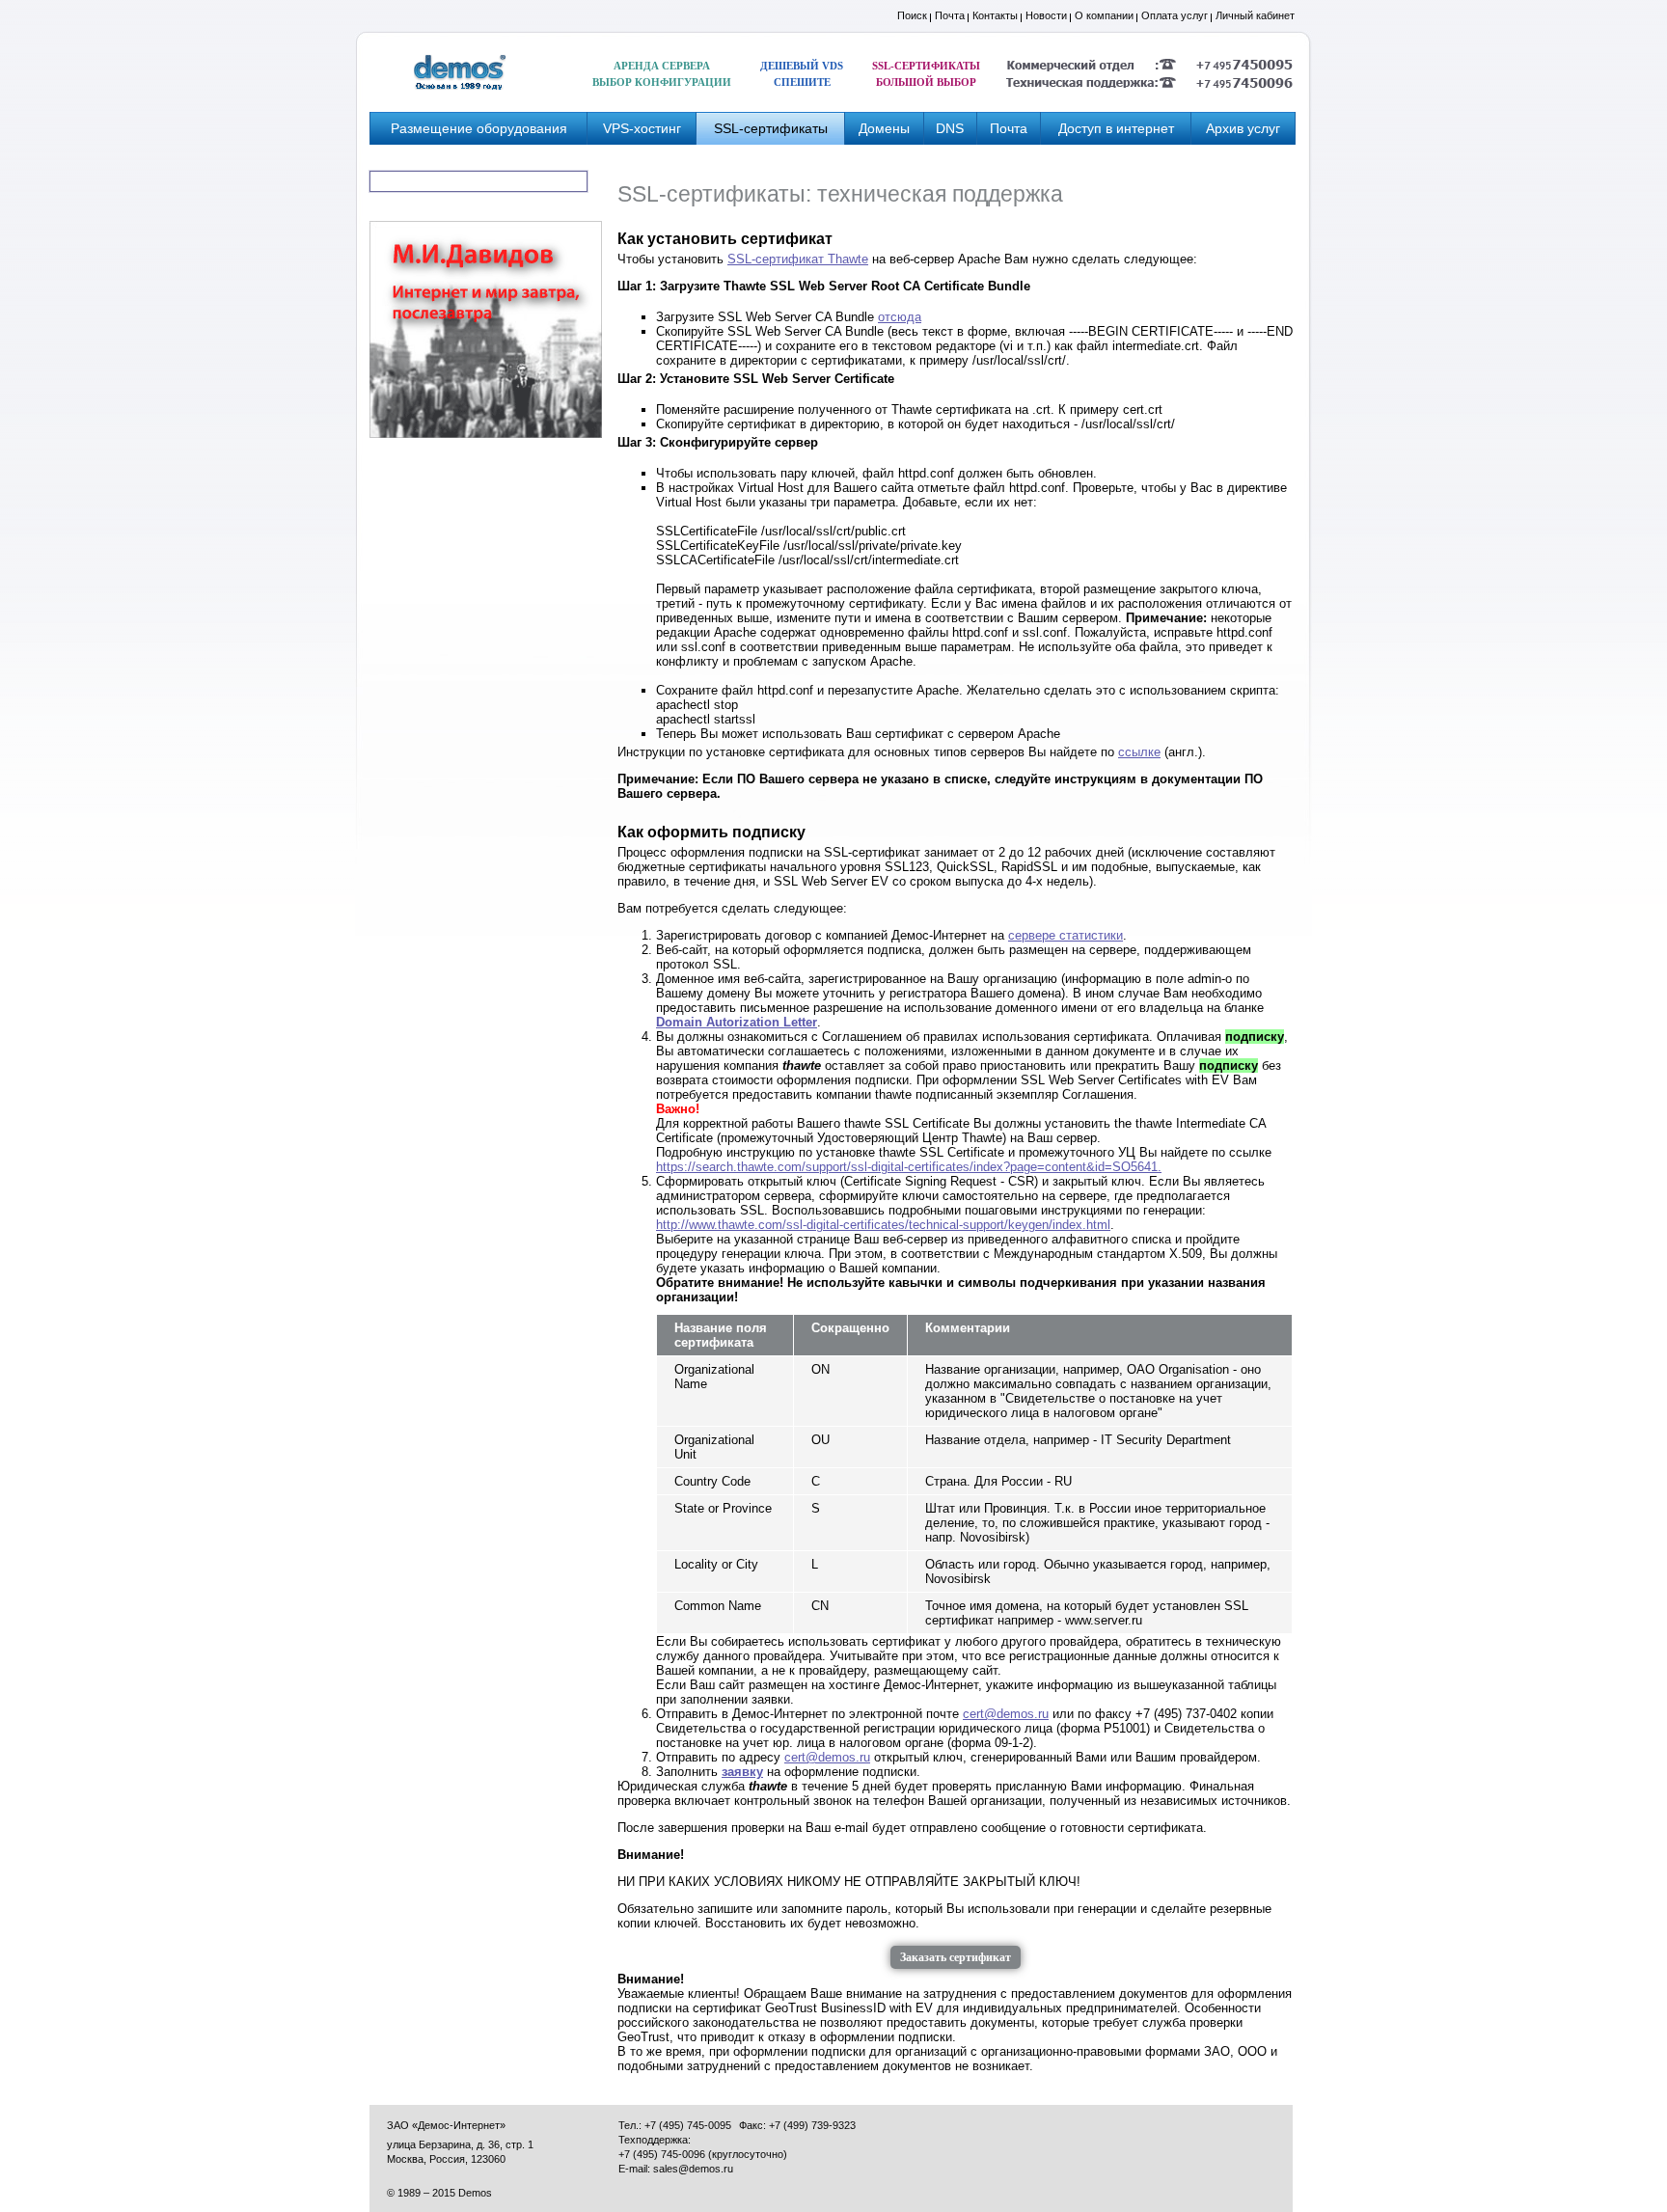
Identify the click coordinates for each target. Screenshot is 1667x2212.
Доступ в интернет (1116, 128)
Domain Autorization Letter (737, 1022)
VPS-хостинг (642, 128)
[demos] (460, 72)
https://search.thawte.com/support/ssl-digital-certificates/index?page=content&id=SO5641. (909, 1167)
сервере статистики (1066, 935)
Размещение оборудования (479, 128)
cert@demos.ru (1006, 1714)
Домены (884, 128)
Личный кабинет (1255, 15)
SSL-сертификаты (771, 128)
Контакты (995, 15)
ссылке (1139, 752)
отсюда (900, 317)
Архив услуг (1243, 128)
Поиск (912, 15)
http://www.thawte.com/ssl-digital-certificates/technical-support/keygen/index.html (883, 1225)
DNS (950, 128)
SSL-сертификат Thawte (798, 259)
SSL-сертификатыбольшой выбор (926, 74)
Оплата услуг (1175, 15)
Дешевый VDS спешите (802, 74)
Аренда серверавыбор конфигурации (662, 74)
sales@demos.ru (693, 2169)
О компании (1104, 15)
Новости (1046, 15)
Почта (950, 15)
